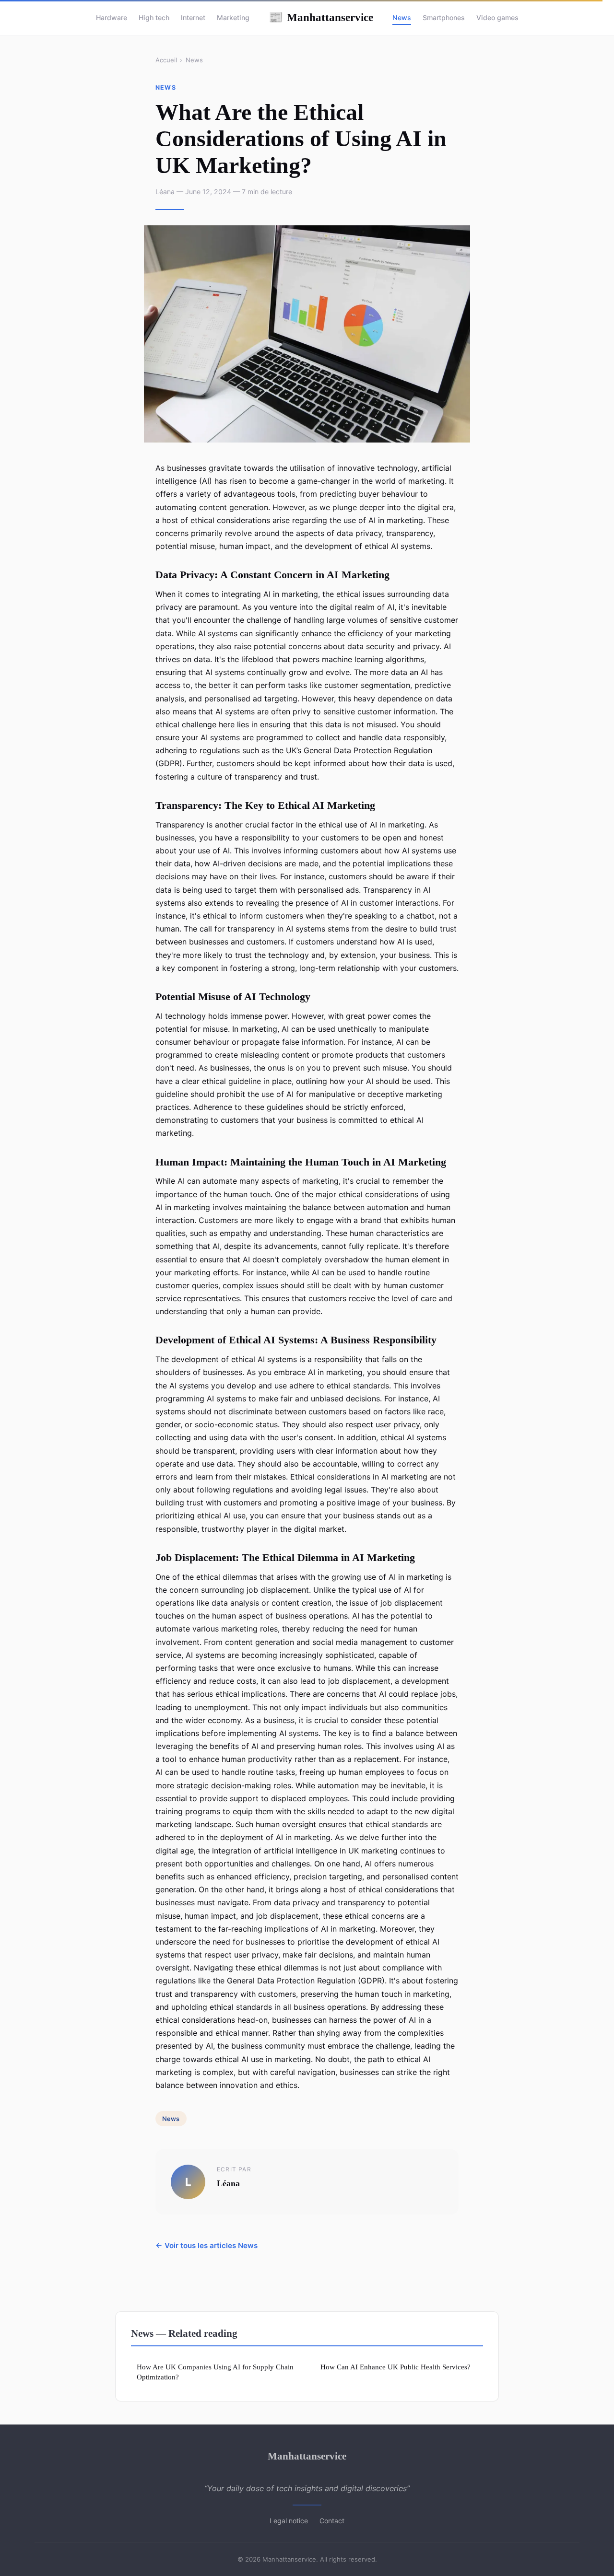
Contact (332, 2521)
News (402, 17)
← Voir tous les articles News (207, 2245)
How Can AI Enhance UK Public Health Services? (396, 2367)
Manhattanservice (321, 17)
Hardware (112, 17)
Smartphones (444, 17)
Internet (193, 17)
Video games (497, 17)
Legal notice (289, 2521)
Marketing (233, 17)
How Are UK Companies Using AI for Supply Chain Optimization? (215, 2372)
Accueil (166, 60)
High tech (154, 17)
